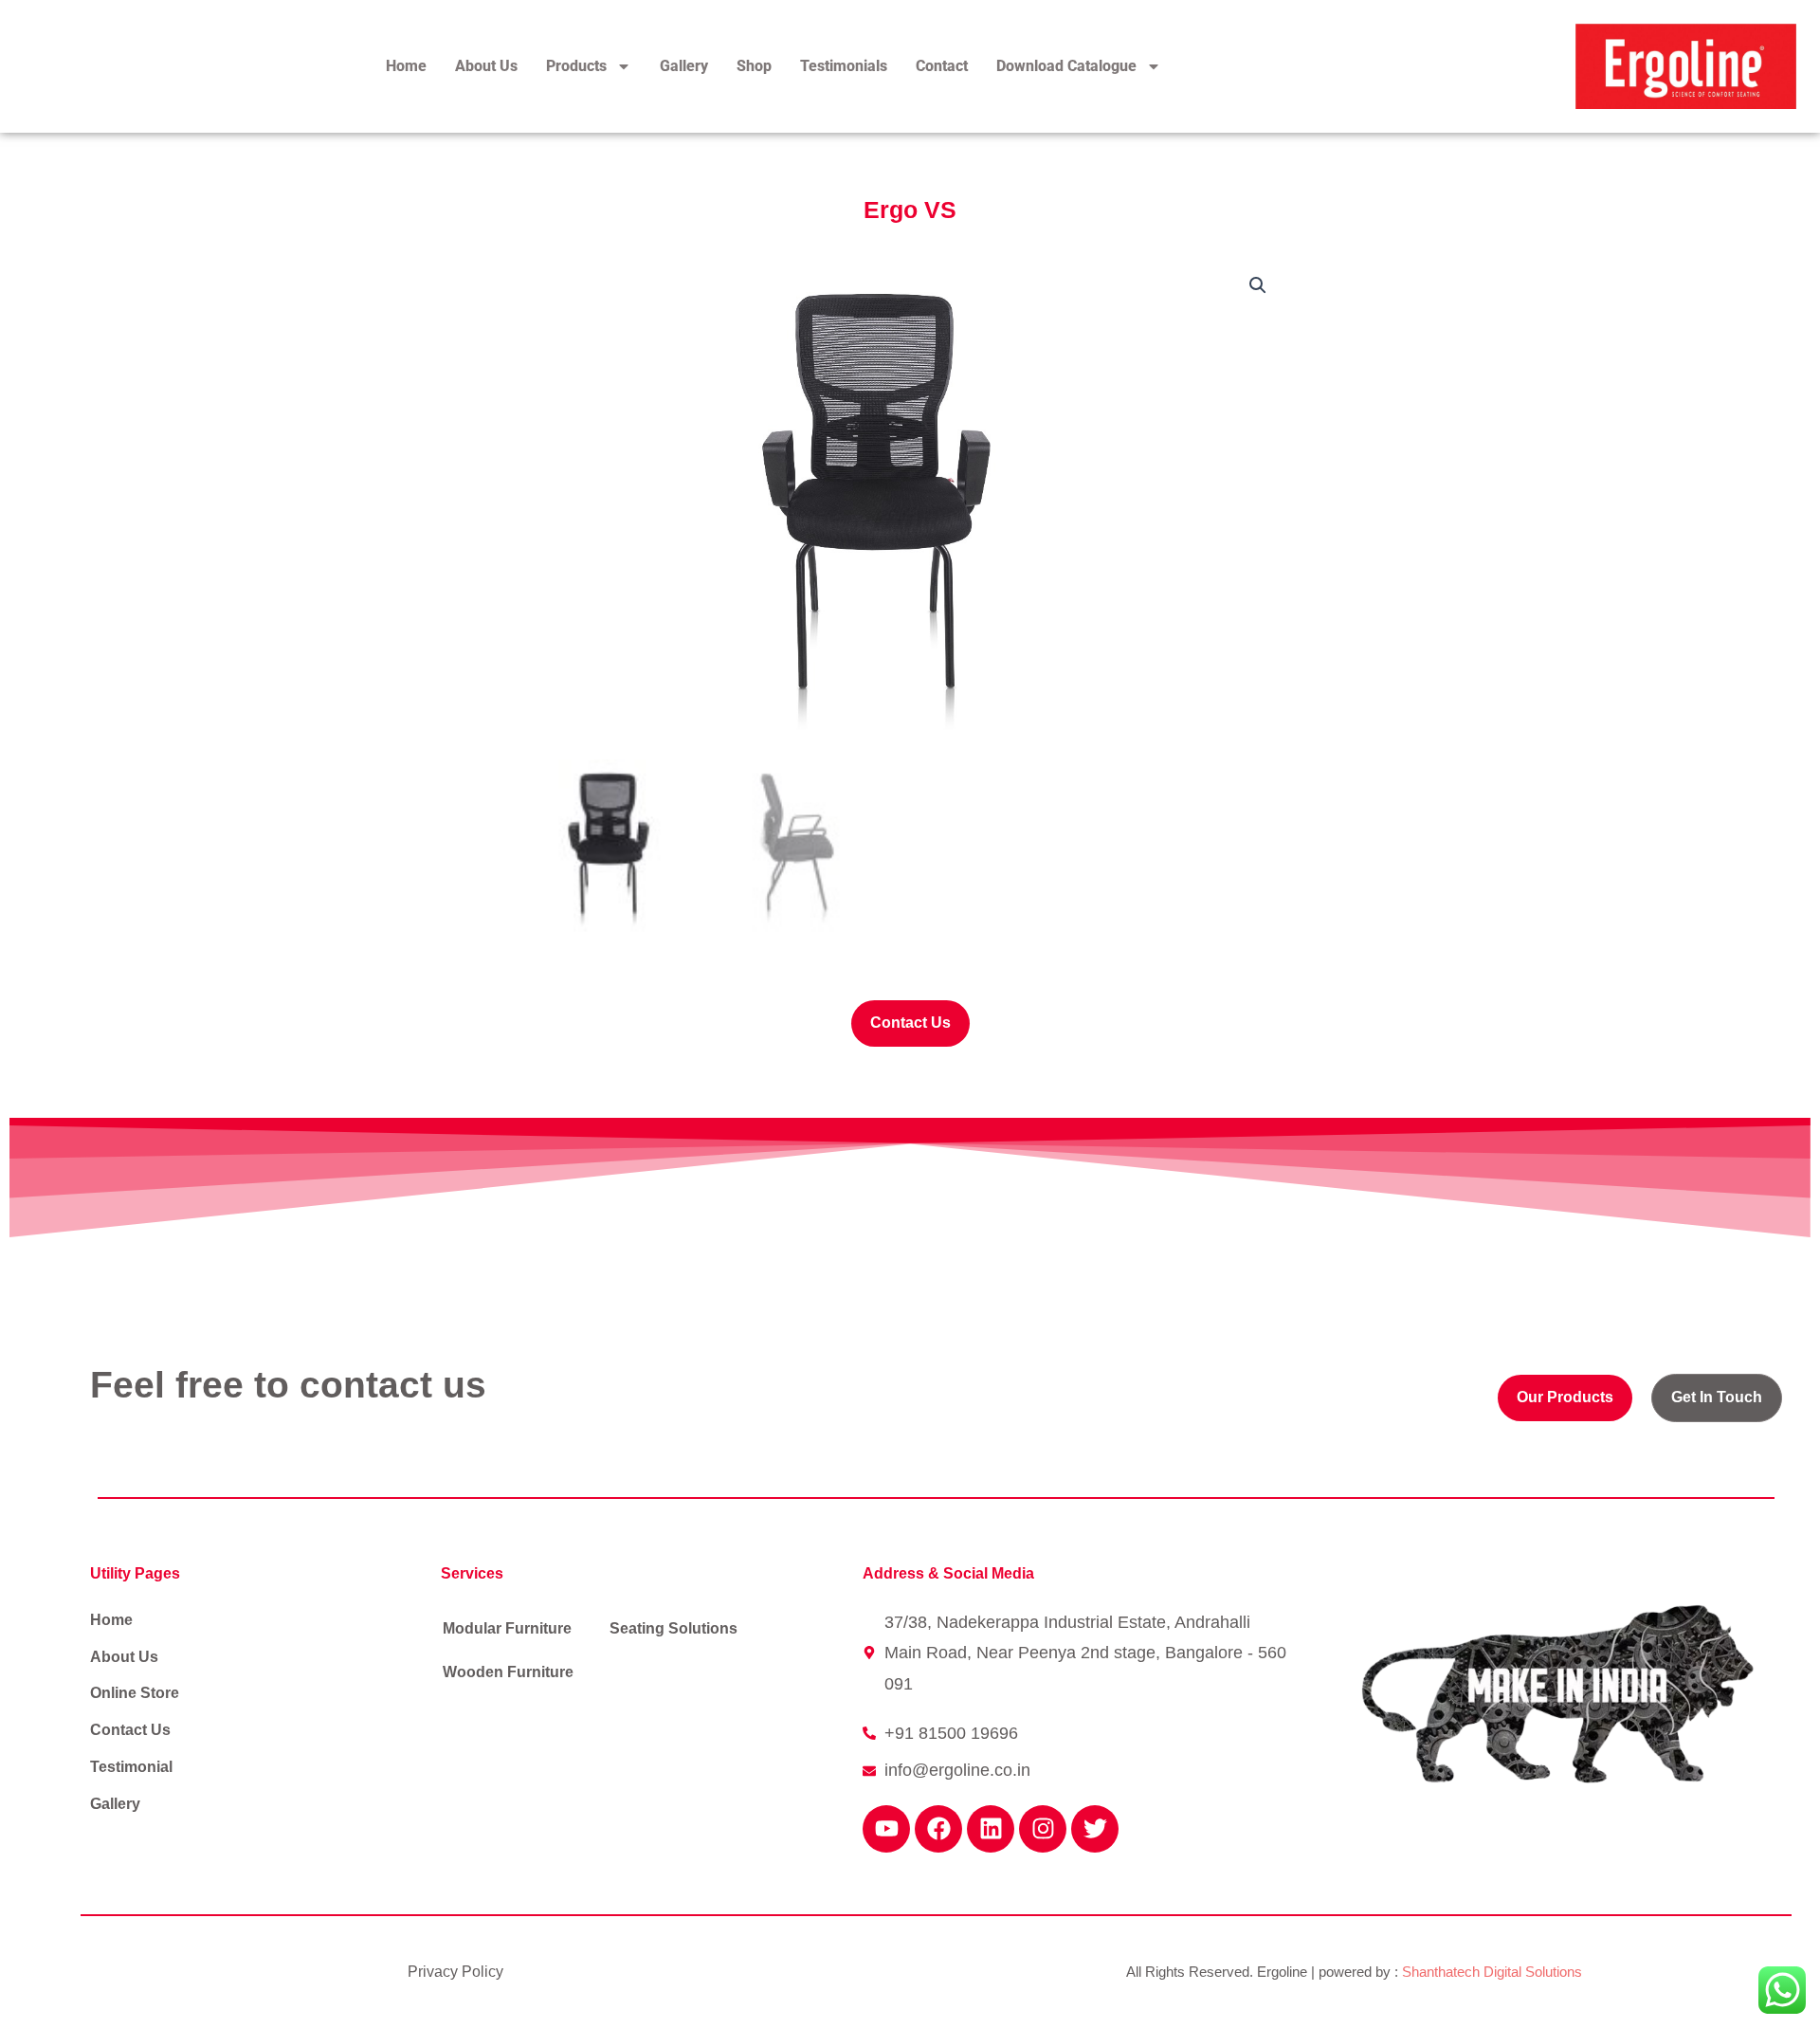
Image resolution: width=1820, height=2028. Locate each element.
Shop (754, 66)
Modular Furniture (507, 1628)
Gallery (684, 66)
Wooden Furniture (508, 1672)
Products (576, 66)
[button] (1258, 285)
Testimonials (844, 66)
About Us (486, 66)
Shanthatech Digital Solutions (1492, 1972)
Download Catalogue (1066, 66)
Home (406, 66)
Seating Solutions (673, 1628)
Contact (942, 66)
